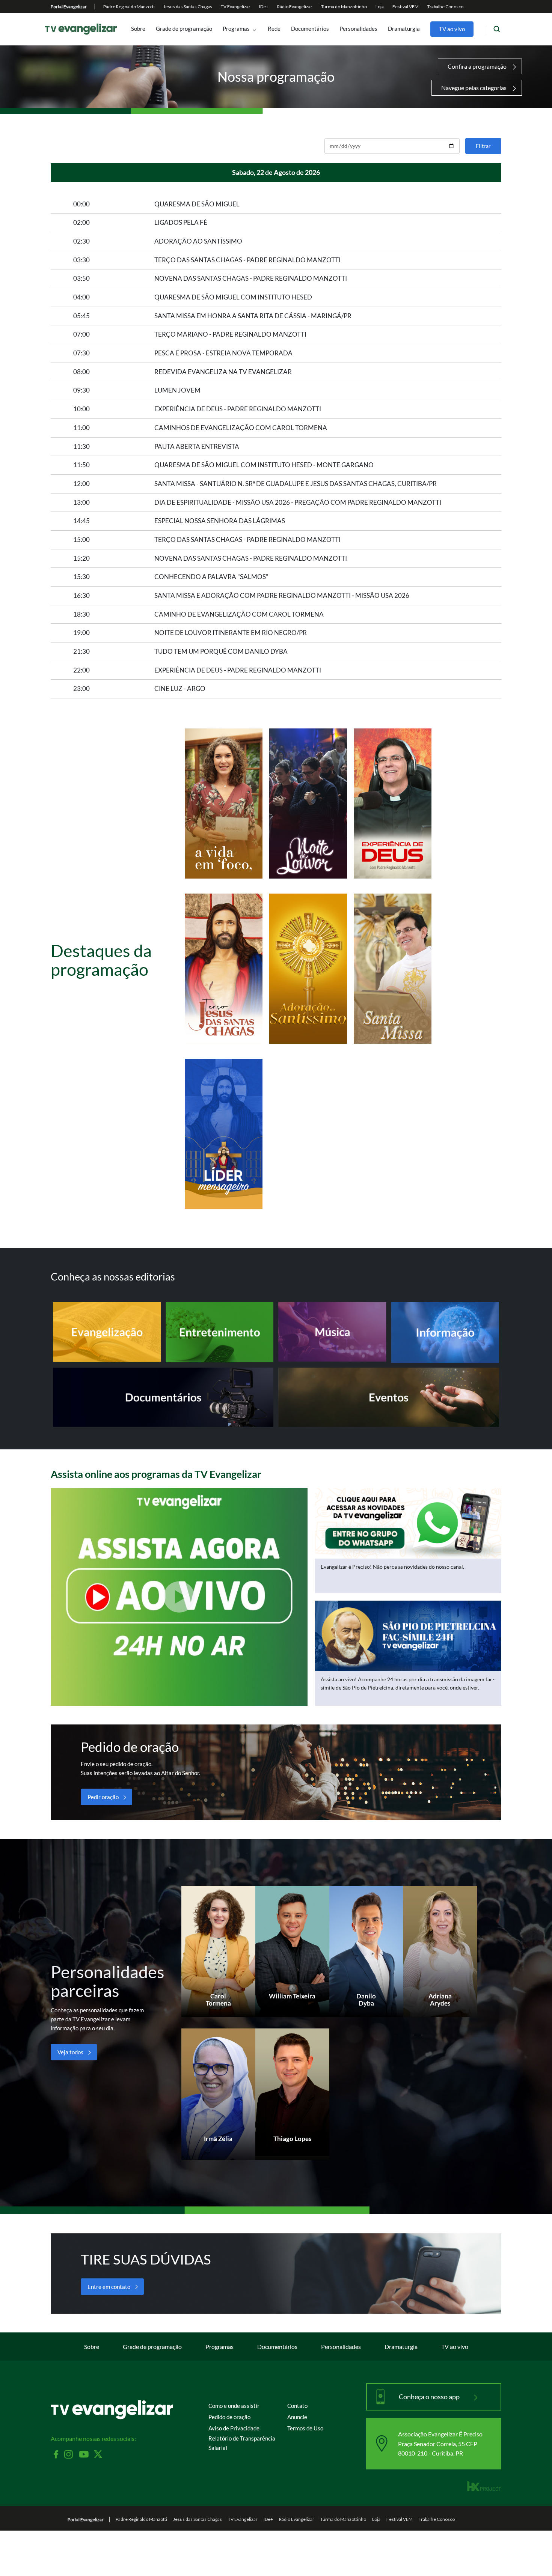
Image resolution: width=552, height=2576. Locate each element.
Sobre (138, 29)
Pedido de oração (229, 2417)
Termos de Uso (305, 2428)
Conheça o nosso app (430, 2397)
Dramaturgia (404, 29)
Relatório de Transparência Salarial (242, 2443)
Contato (297, 2406)
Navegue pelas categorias (474, 88)
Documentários (310, 29)
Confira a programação (477, 66)
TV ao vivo (452, 29)
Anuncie (297, 2417)
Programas (236, 29)
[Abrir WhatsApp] (533, 2557)
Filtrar (483, 146)
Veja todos (70, 2052)
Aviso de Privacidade (234, 2428)
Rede (274, 29)
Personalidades (358, 29)
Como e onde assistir (234, 2406)
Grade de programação (184, 29)
